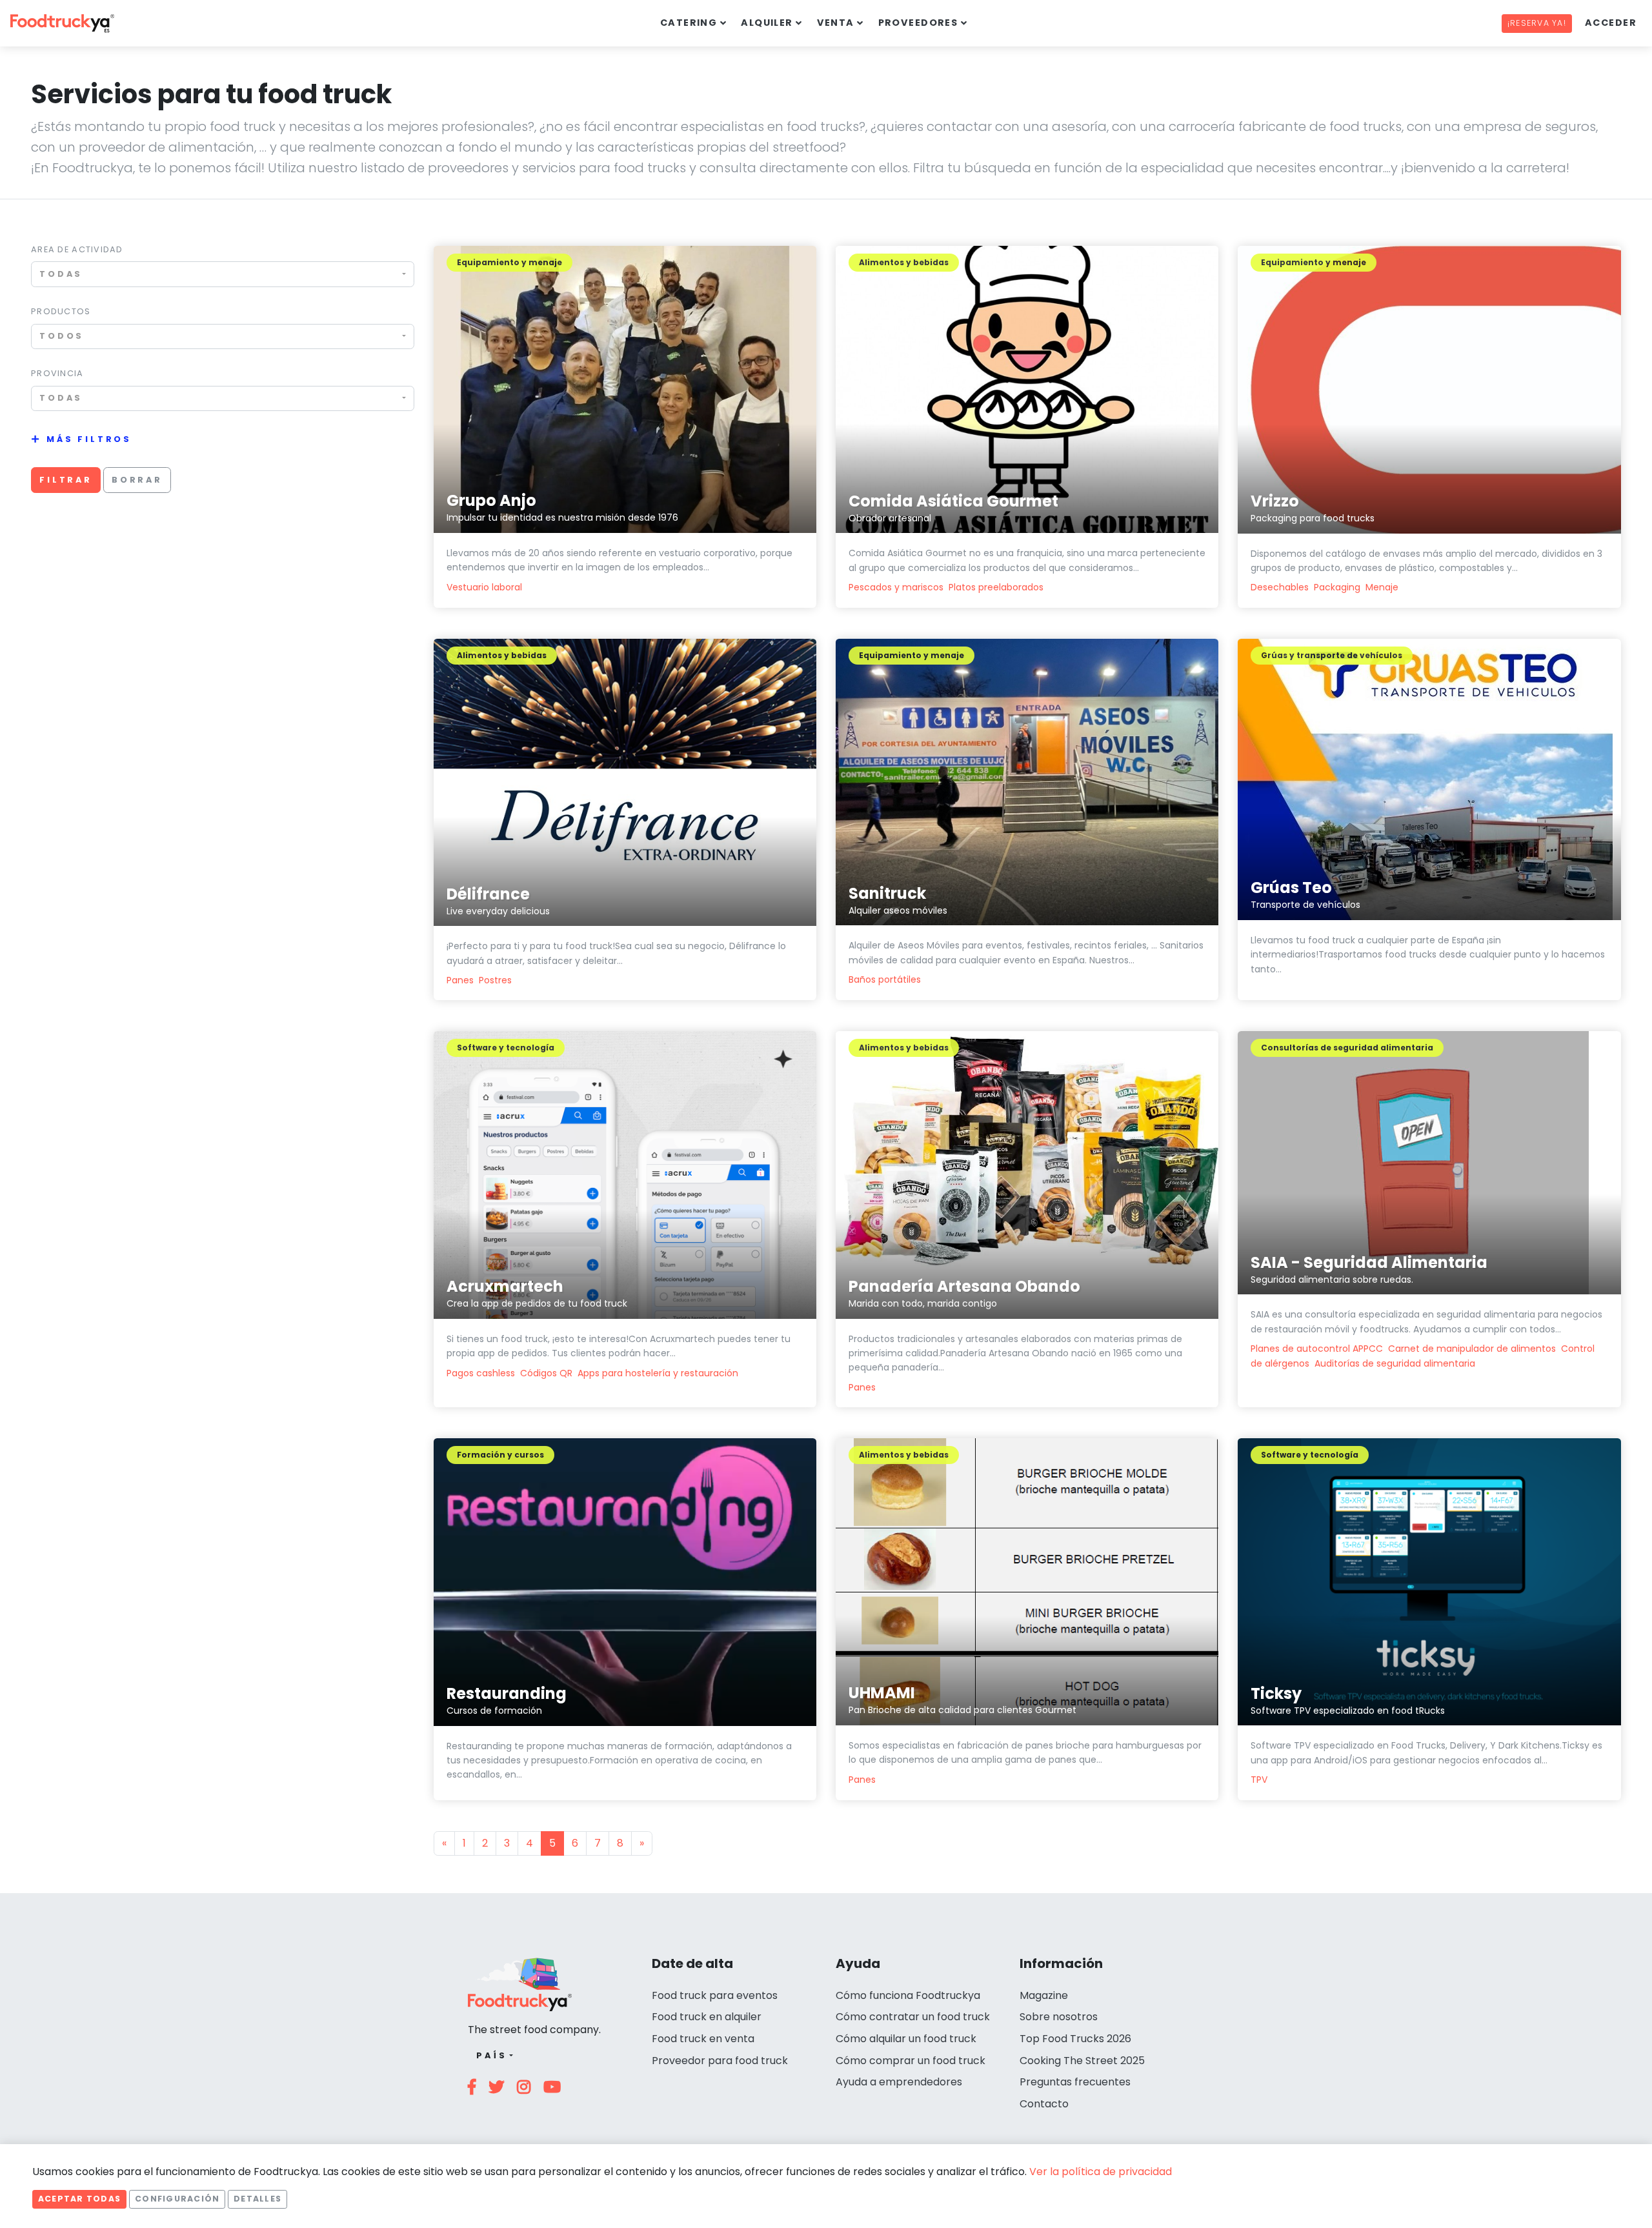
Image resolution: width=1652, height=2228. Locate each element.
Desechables (1280, 587)
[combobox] (223, 274)
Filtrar (66, 480)
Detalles (257, 2199)
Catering (689, 23)
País (491, 2055)
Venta (836, 23)
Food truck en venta (703, 2039)
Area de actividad (77, 249)
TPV (1259, 1780)
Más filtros (89, 439)
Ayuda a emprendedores (899, 2082)
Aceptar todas (79, 2199)
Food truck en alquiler (707, 2017)
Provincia (57, 373)
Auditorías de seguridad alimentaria (1395, 1363)
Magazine (1044, 1995)
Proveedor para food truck (720, 2061)
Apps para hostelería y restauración (658, 1373)
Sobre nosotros (1059, 2017)
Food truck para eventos (715, 1995)
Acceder (1611, 23)
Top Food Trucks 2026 (1075, 2039)
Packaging (1337, 587)
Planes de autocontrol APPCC (1317, 1349)
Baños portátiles (885, 979)
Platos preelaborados (996, 587)
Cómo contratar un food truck (913, 2017)
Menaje (1382, 587)
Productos (61, 311)
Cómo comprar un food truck (911, 2061)
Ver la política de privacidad (1101, 2172)
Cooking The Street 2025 (1082, 2061)
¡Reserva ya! (1537, 23)
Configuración (177, 2199)
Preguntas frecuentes (1075, 2082)
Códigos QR (546, 1373)
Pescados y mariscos (896, 587)
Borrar (137, 480)
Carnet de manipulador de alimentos (1472, 1349)
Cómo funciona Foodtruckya (908, 1995)
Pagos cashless (481, 1373)
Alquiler (767, 23)
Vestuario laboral (484, 587)
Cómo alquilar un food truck (906, 2039)
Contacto (1044, 2104)
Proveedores (918, 23)
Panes (460, 980)
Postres (495, 980)
